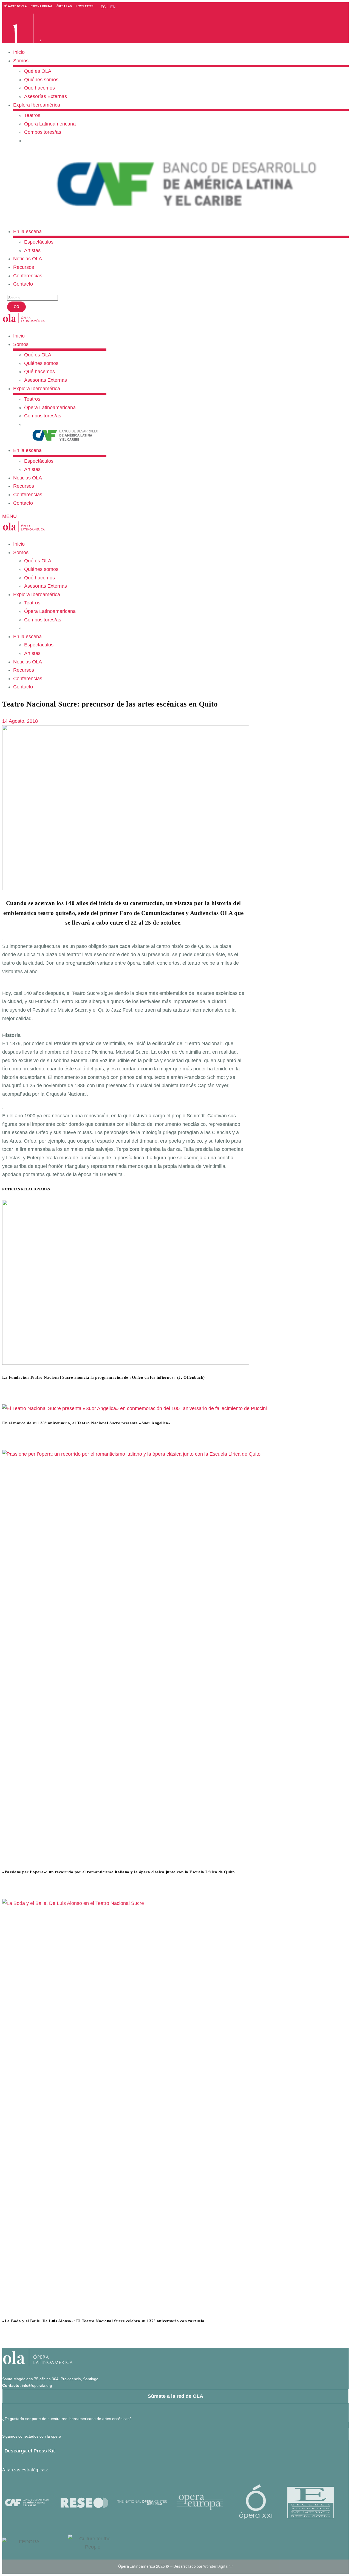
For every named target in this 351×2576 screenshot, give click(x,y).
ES (103, 7)
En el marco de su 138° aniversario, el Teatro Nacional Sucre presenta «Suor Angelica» (86, 1423)
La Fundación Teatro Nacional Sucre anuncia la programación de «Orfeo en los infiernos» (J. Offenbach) (104, 1377)
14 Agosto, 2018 (20, 721)
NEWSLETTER (85, 6)
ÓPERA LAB (64, 6)
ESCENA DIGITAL (42, 6)
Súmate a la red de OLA (175, 2396)
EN (113, 7)
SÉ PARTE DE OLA (15, 6)
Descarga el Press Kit (30, 2451)
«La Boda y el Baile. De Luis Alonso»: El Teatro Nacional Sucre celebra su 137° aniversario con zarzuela (103, 2321)
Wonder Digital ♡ (218, 2566)
